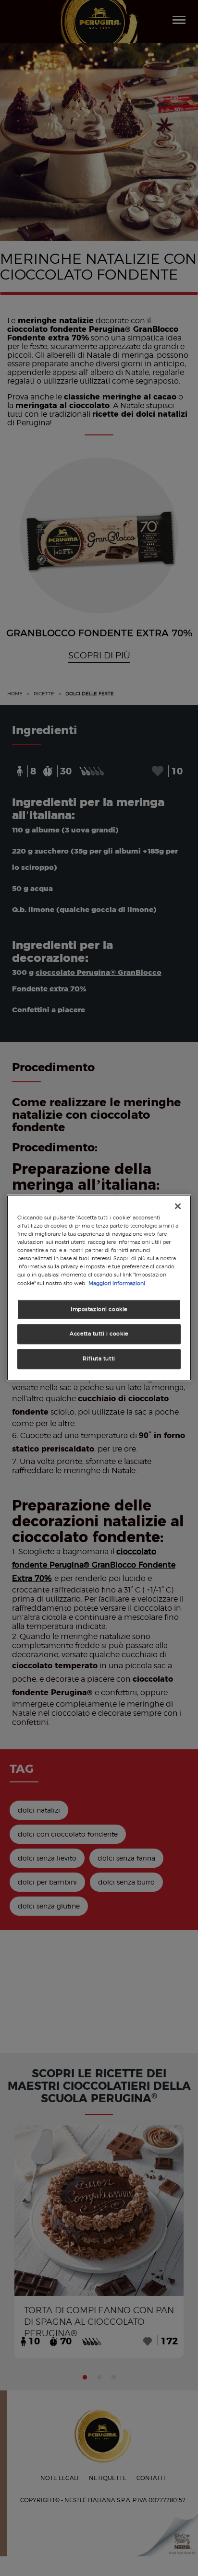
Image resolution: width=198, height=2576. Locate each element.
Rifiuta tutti (99, 1359)
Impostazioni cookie (99, 1309)
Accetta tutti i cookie (99, 1334)
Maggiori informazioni (117, 1283)
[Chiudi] (178, 1206)
